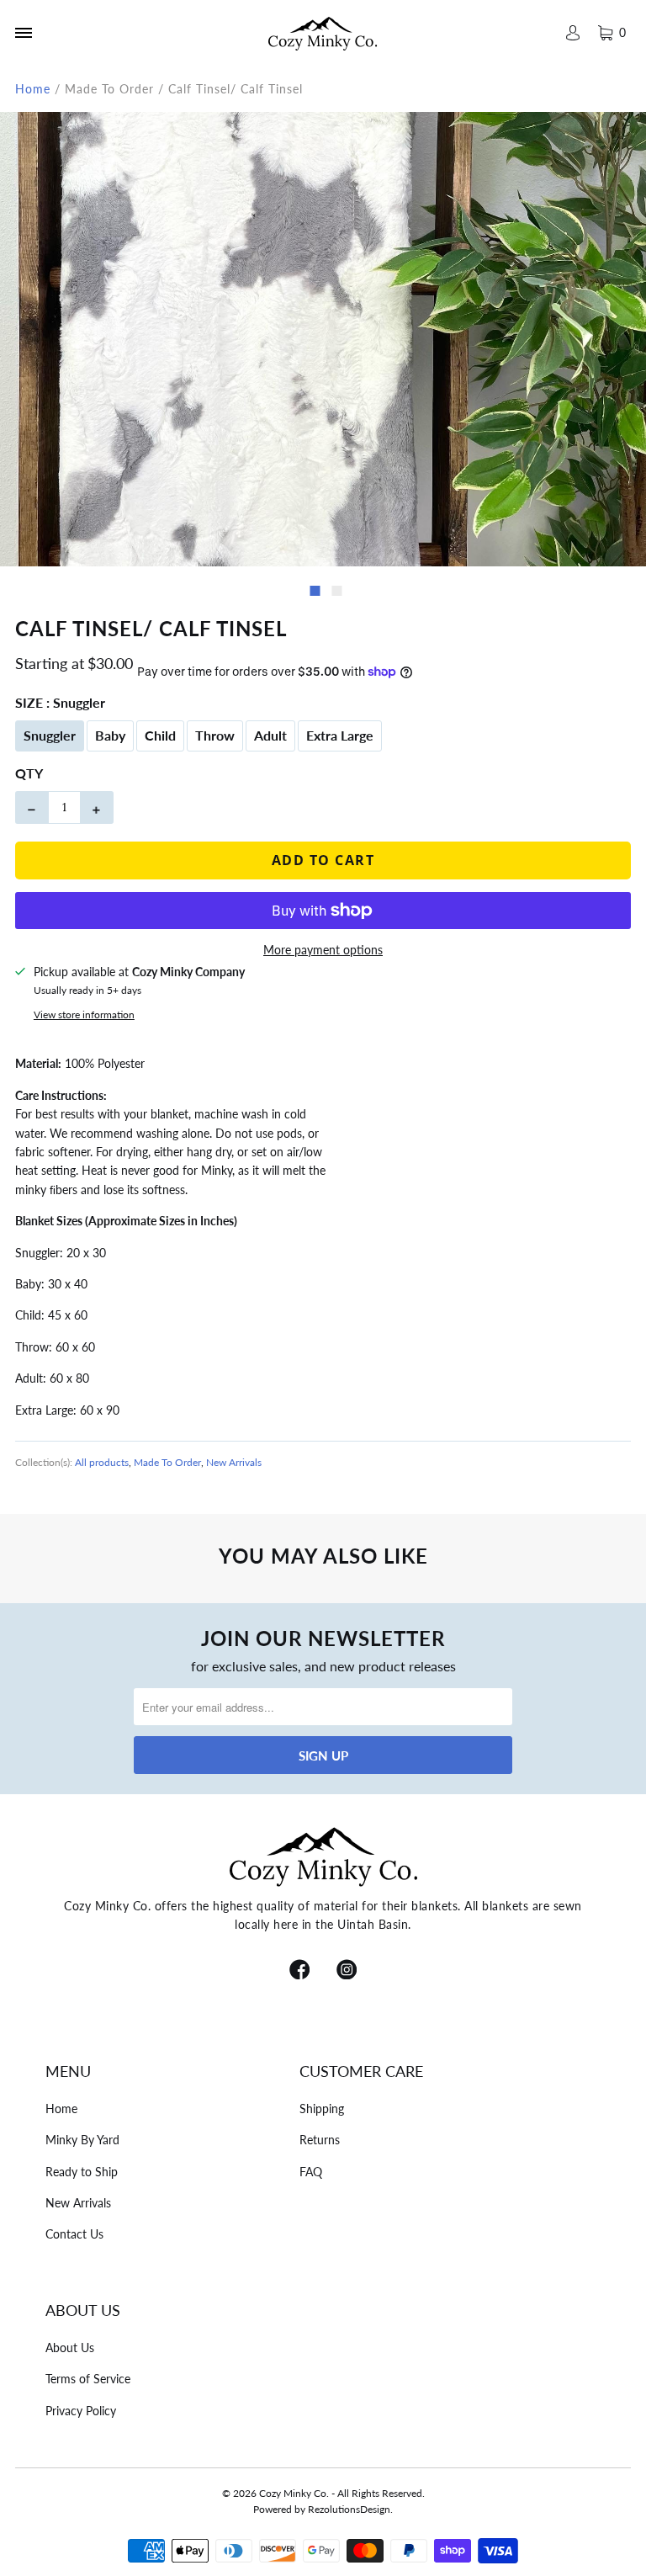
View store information (84, 1014)
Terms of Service (88, 2379)
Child (160, 735)
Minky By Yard (82, 2140)
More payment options (323, 950)
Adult (270, 735)
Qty (29, 773)
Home (61, 2109)
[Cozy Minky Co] (323, 33)
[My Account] (572, 33)
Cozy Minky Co (293, 2493)
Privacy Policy (81, 2411)
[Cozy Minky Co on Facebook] (299, 1971)
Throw (215, 735)
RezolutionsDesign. (350, 2509)
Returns (320, 2140)
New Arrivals (234, 1462)
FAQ (311, 2172)
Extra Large (340, 735)
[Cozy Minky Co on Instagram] (347, 1971)
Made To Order (167, 1462)
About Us (70, 2348)
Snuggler (50, 735)
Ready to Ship (82, 2172)
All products (102, 1462)
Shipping (322, 2109)
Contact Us (74, 2234)
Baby (110, 735)
